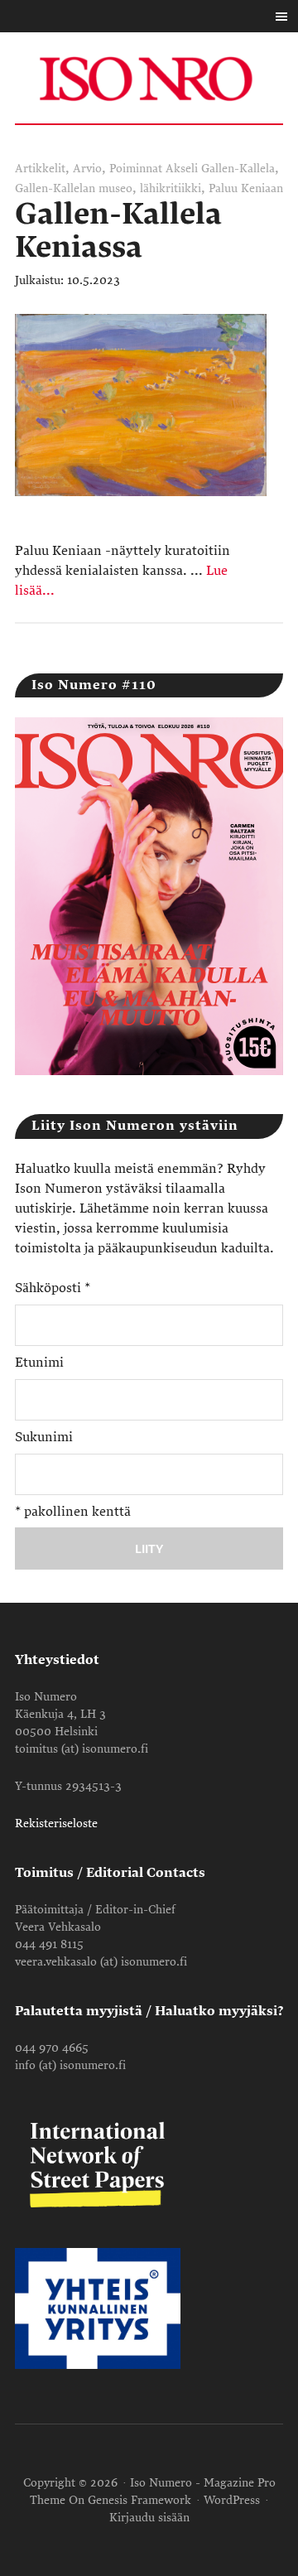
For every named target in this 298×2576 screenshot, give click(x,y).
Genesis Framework (139, 2500)
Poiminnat (136, 169)
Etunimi (39, 1363)
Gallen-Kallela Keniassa (118, 231)
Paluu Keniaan (246, 188)
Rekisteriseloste (56, 1823)
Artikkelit (40, 169)
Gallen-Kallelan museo (74, 188)
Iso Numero (149, 78)
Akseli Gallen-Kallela (220, 169)
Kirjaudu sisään (149, 2518)
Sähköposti (53, 1288)
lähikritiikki (171, 188)
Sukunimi (44, 1437)
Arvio (87, 169)
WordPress (232, 2500)
